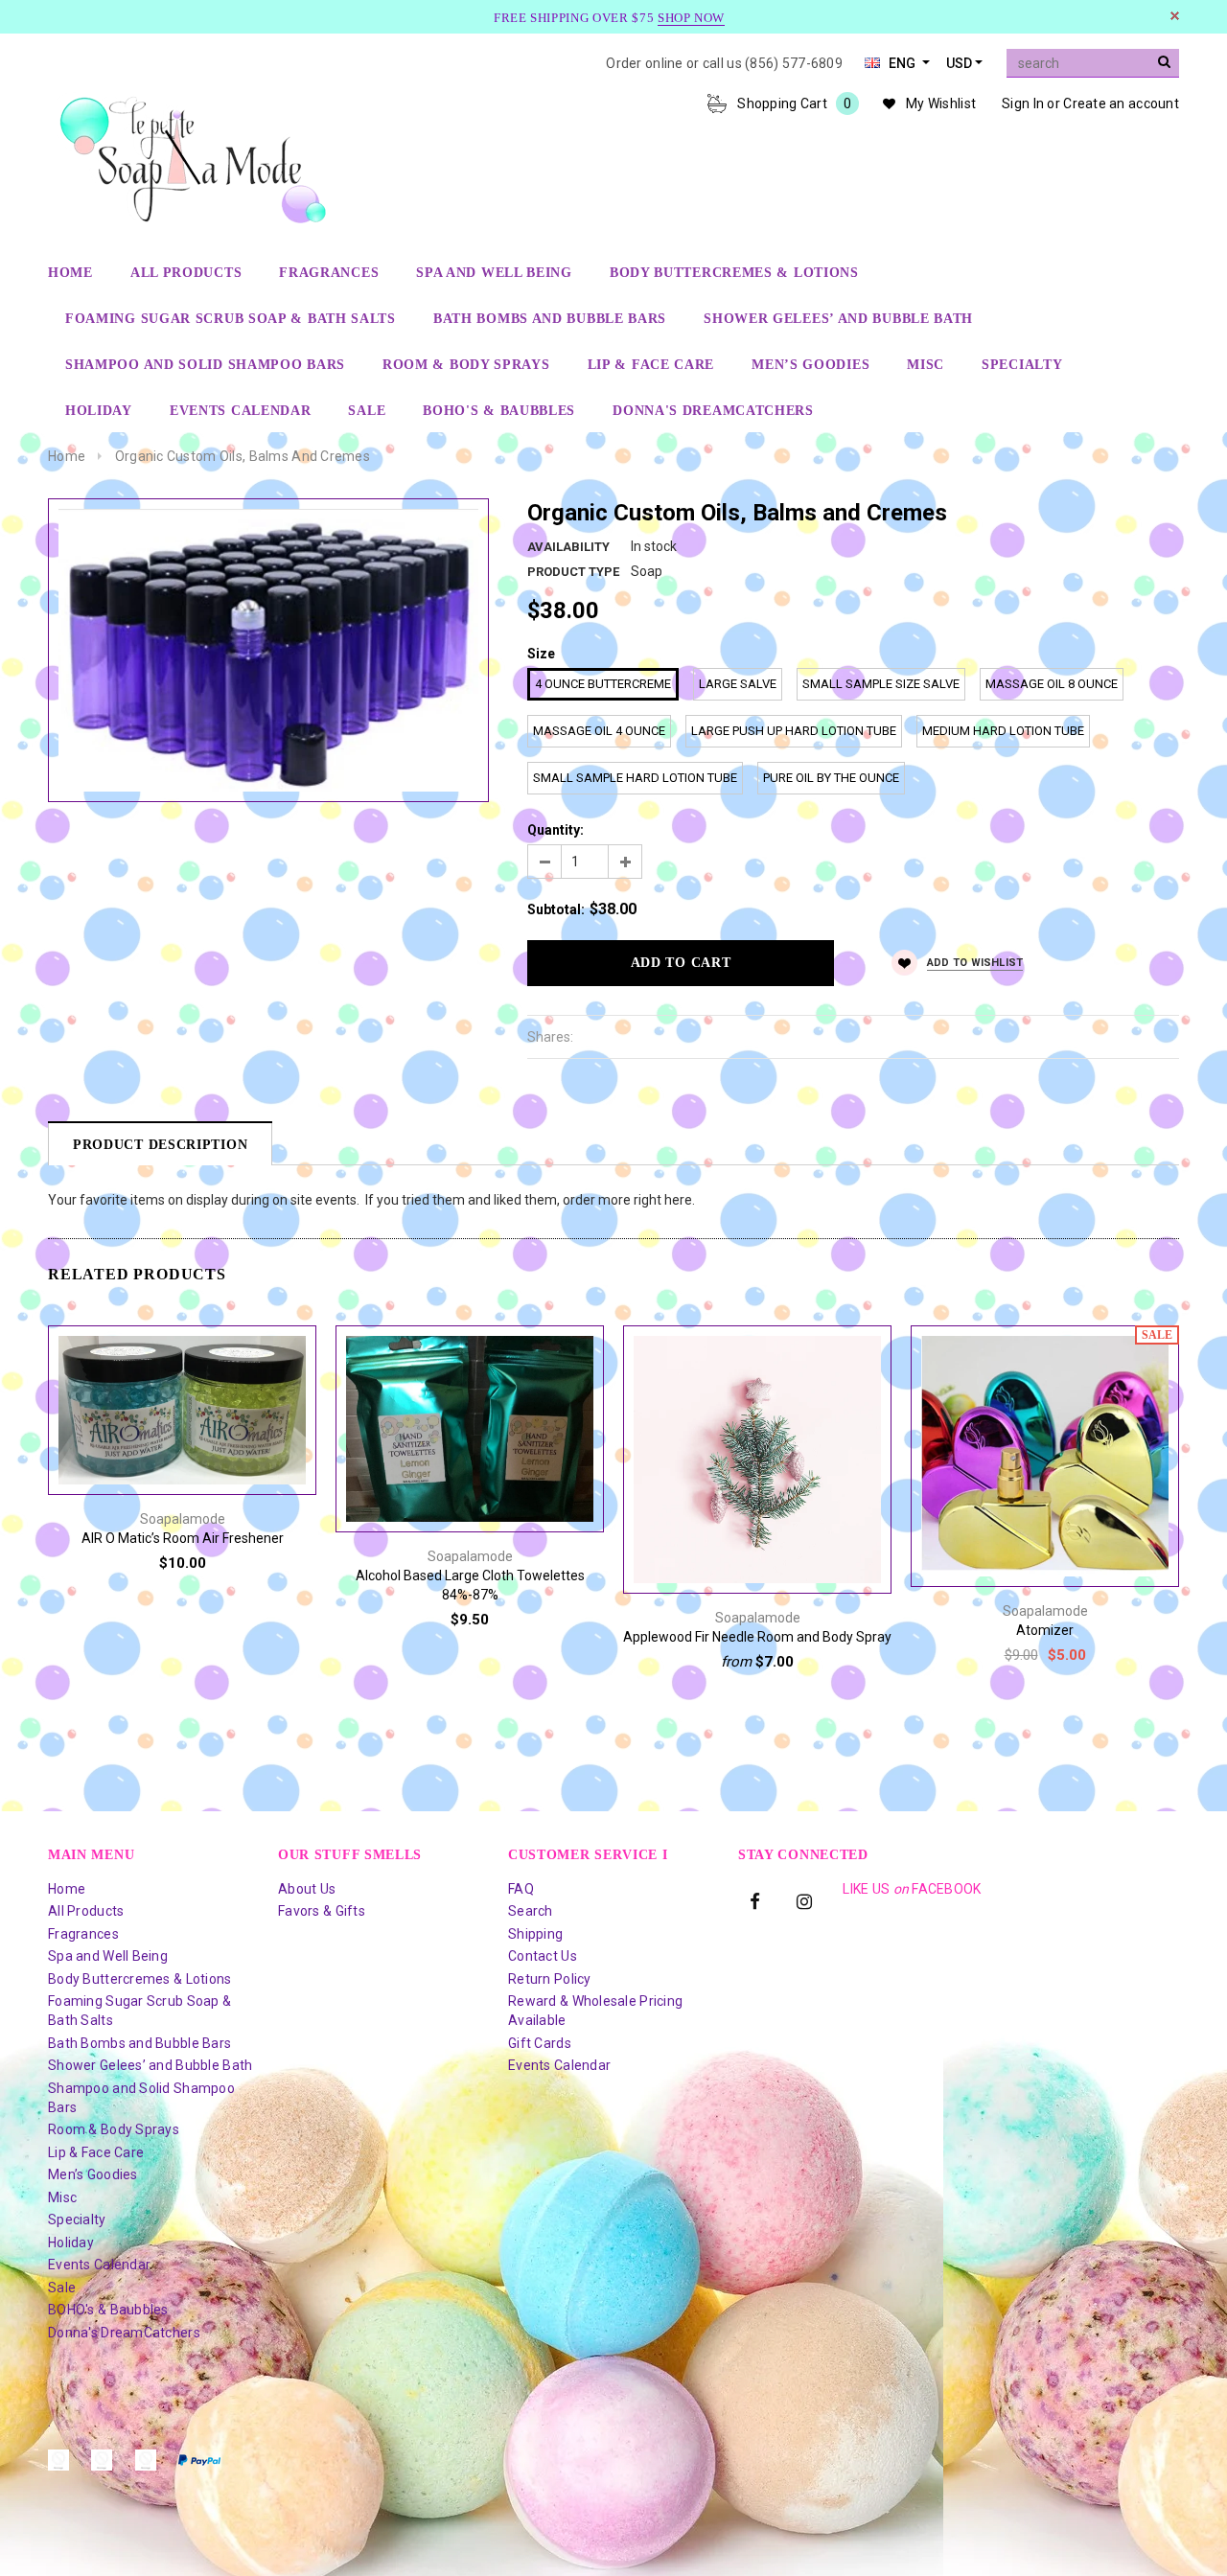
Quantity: (556, 830)
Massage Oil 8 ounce (1052, 684)
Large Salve (738, 684)
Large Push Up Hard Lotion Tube (794, 731)
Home (67, 456)
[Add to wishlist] (183, 1331)
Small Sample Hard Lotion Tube (635, 778)
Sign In (1023, 103)
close (1175, 16)
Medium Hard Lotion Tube (1003, 731)
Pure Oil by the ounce (831, 778)
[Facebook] (755, 1900)
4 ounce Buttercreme (603, 684)
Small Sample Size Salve (881, 684)
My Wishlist (941, 103)
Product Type (573, 572)
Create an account (1121, 103)
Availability (568, 547)
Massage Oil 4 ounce (599, 731)
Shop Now (691, 18)
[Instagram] (804, 1900)
